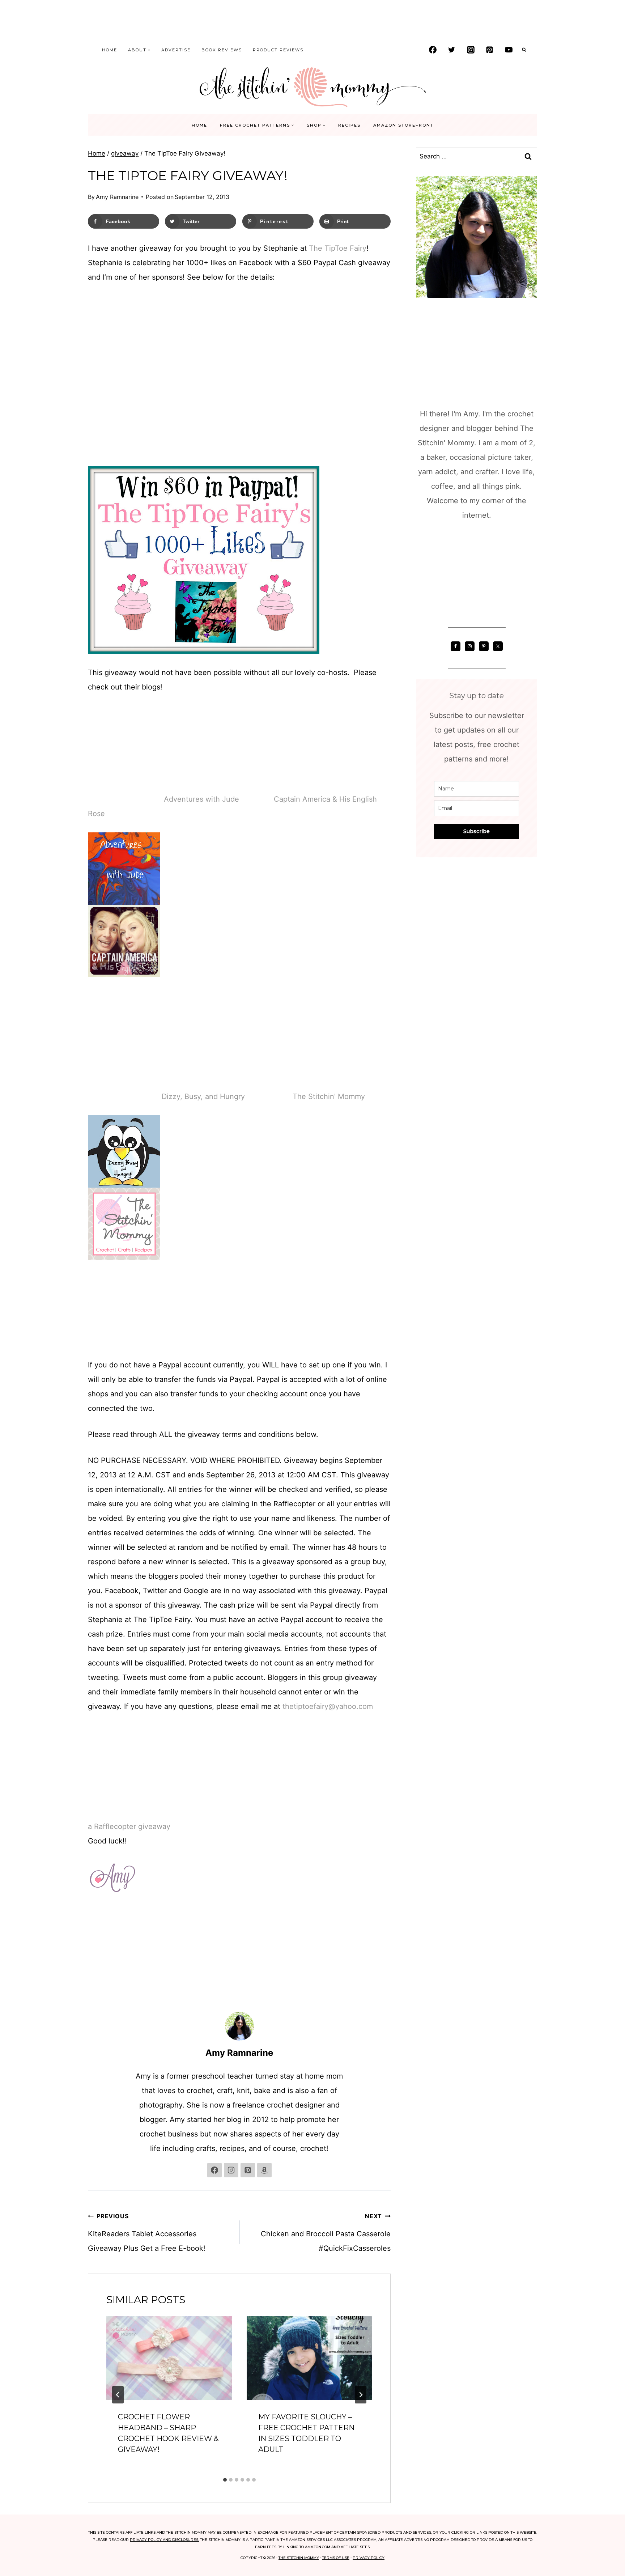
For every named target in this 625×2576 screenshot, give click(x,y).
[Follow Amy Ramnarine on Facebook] (214, 2170)
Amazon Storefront (403, 125)
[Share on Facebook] (12, 1245)
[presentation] (169, 2358)
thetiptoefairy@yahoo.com (328, 1706)
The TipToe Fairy (338, 248)
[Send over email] (12, 1288)
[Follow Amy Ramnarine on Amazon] (264, 2170)
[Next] (361, 2395)
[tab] (225, 2480)
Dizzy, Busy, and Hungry (203, 1096)
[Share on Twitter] (12, 1259)
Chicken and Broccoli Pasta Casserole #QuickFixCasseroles (326, 2233)
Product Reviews (278, 50)
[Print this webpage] (12, 1303)
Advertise (176, 50)
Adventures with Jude (201, 799)
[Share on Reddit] (12, 1317)
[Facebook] (433, 50)
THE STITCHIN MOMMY (299, 2558)
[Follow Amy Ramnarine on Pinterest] (248, 2170)
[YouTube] (509, 50)
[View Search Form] (524, 50)
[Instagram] (471, 50)
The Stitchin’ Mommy (329, 1096)
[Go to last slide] (118, 2395)
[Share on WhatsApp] (12, 1332)
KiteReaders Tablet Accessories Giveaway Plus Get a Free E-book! (147, 2233)
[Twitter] (452, 50)
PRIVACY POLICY (369, 2558)
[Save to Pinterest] (12, 1274)
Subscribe (477, 831)
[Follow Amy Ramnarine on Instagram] (231, 2170)
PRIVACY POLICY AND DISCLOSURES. (164, 2540)
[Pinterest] (490, 50)
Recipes (349, 125)
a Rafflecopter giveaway (129, 1826)
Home (110, 50)
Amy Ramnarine (117, 197)
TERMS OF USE (336, 2558)
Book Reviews (222, 50)
